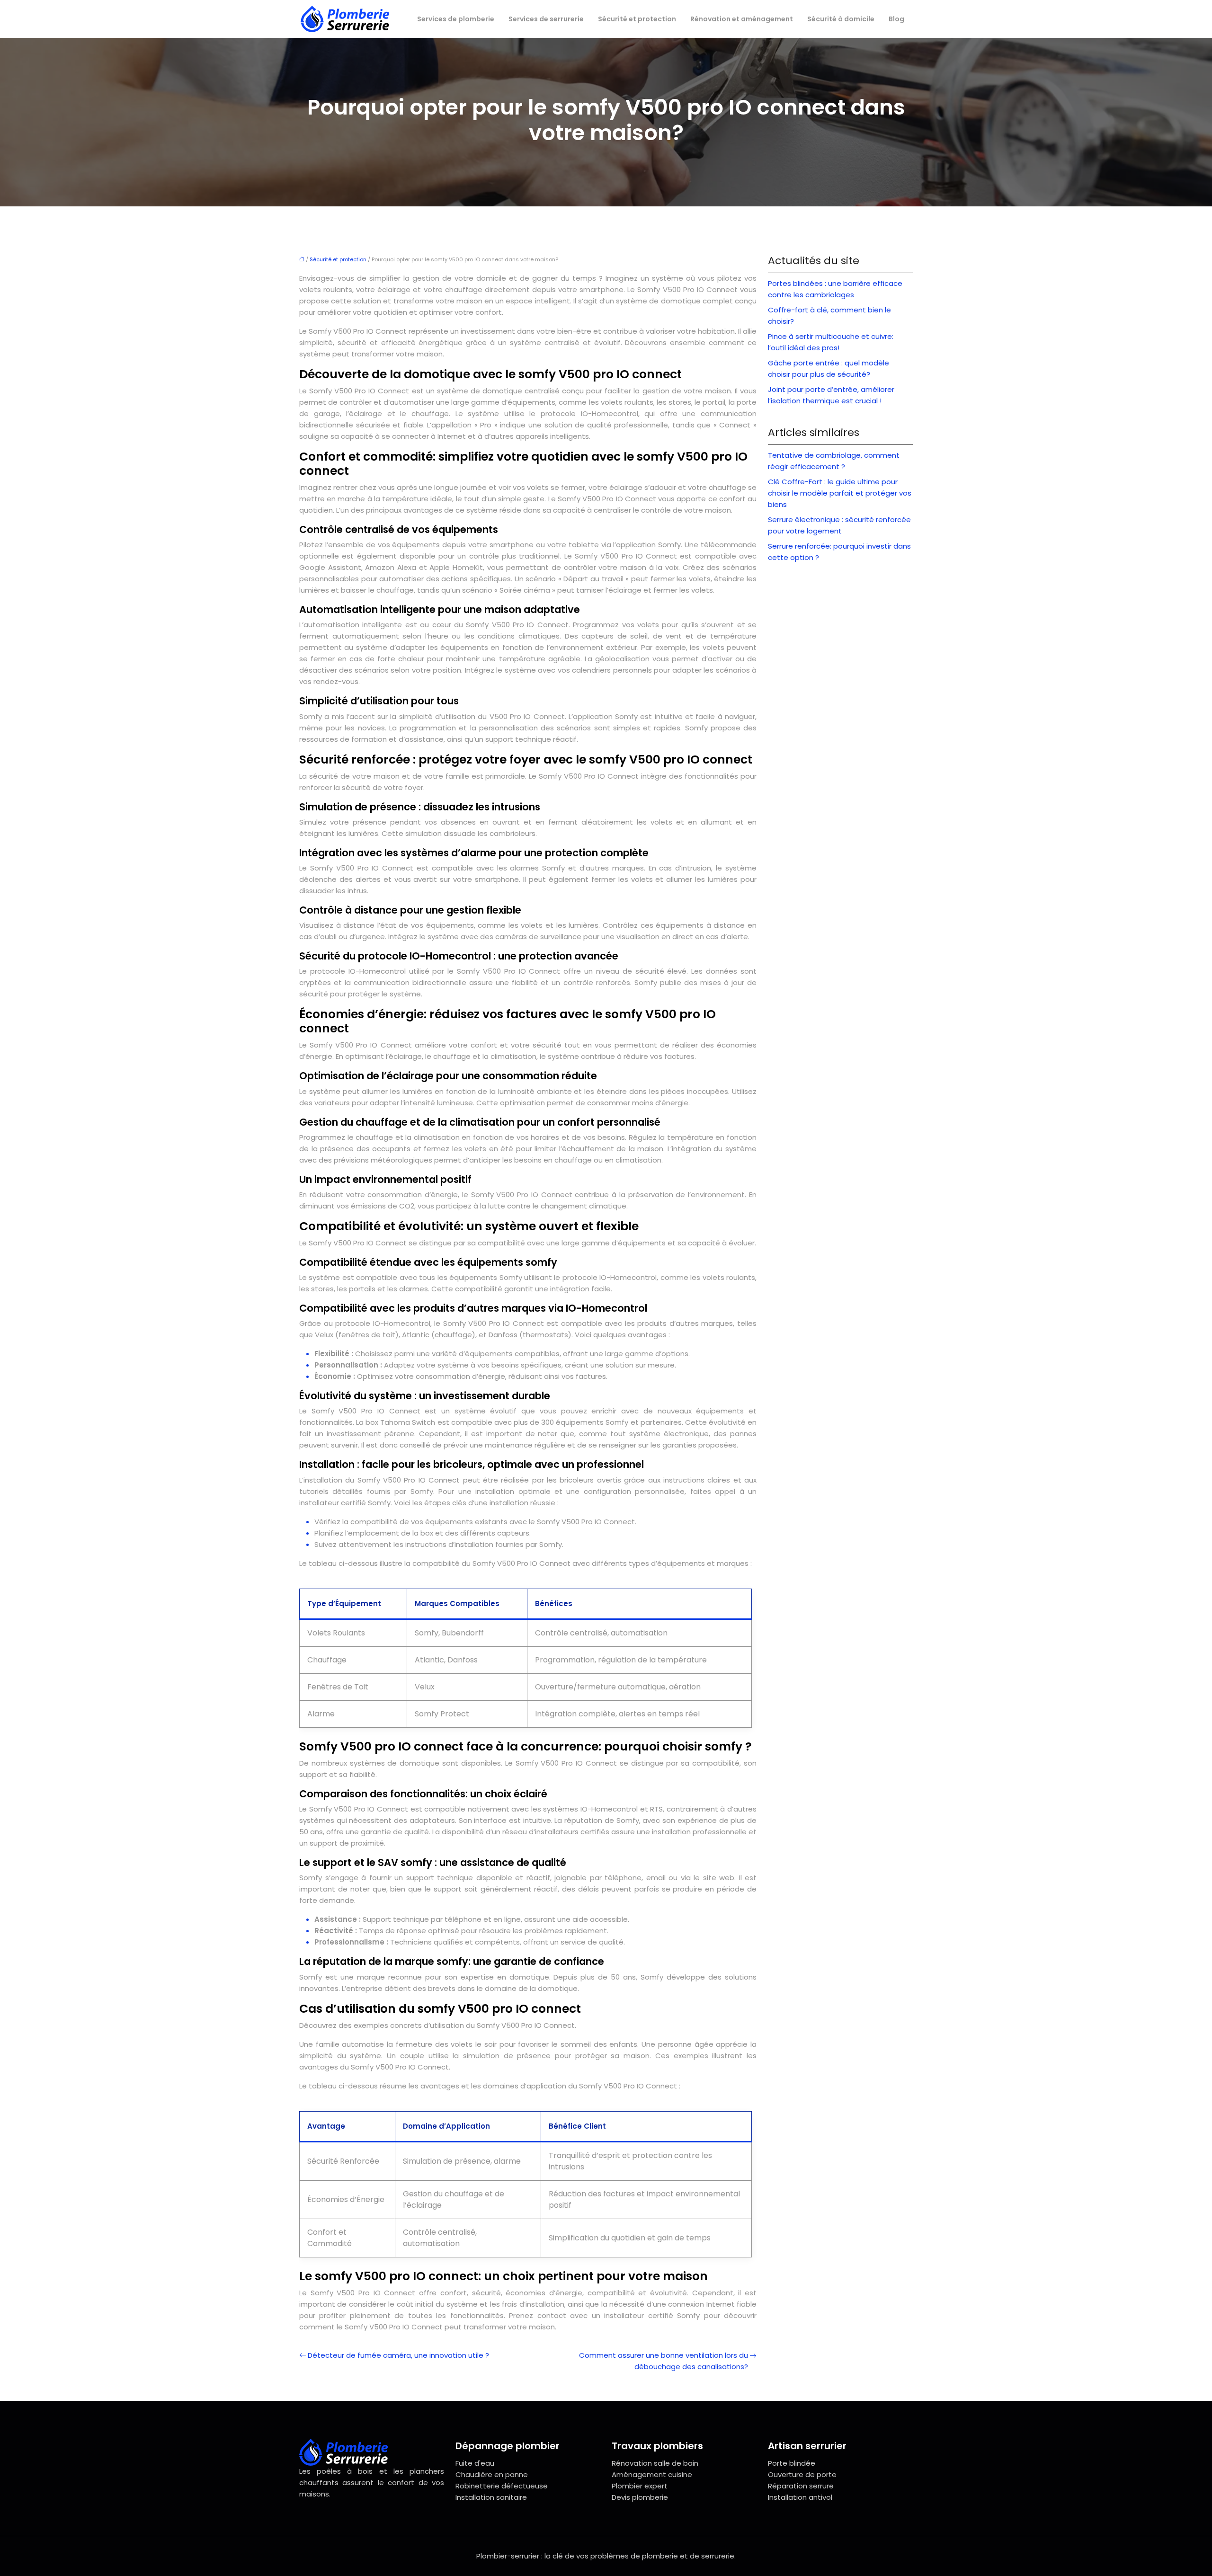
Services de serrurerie (546, 19)
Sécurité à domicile (841, 19)
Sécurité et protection (637, 19)
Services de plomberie (456, 19)
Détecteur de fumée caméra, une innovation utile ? (398, 2355)
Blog (896, 19)
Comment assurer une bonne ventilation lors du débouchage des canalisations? (664, 2361)
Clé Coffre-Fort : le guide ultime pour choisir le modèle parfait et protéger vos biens (840, 493)
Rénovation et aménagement (742, 19)
